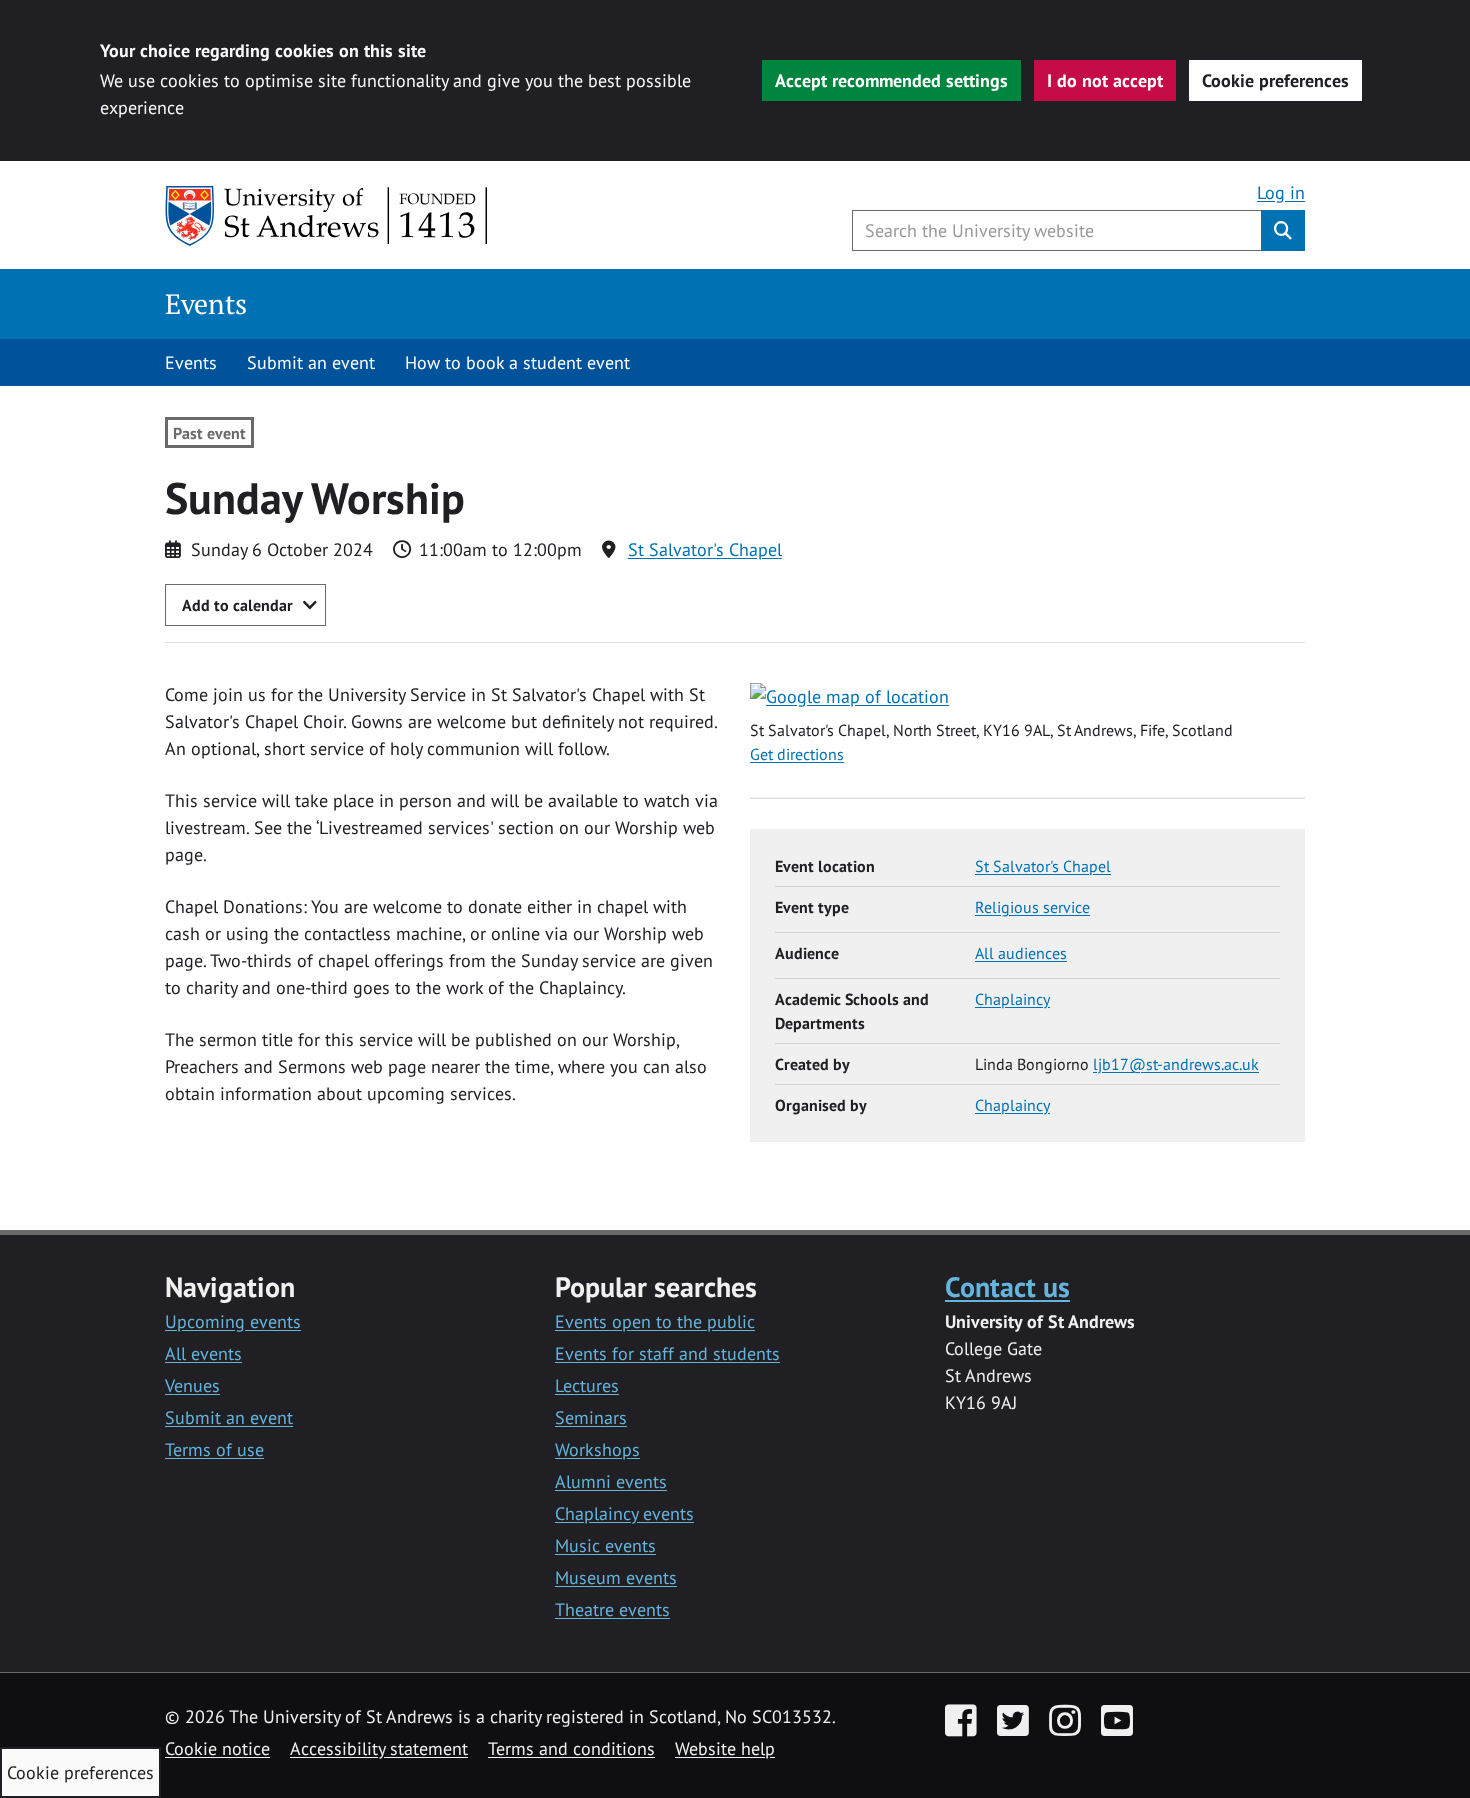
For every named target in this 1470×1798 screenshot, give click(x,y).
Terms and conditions (571, 1748)
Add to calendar (237, 605)
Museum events (616, 1577)
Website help (725, 1748)
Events (206, 303)
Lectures (587, 1385)
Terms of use (214, 1449)
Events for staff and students (667, 1353)
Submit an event (311, 362)
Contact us (1007, 1286)
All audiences (1021, 953)
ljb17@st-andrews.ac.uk (1176, 1064)
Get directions (797, 754)
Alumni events (611, 1481)
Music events (605, 1545)
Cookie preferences (1275, 80)
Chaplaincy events (624, 1513)
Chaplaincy (1012, 999)
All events (203, 1353)
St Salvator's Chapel (705, 549)
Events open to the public (655, 1321)
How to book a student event (517, 362)
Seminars (591, 1417)
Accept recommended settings (891, 80)
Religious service (1032, 907)
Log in (1281, 192)
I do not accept (1105, 80)
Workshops (597, 1449)
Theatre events (612, 1609)
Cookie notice (217, 1748)
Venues (192, 1385)
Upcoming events (233, 1321)
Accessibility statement (379, 1748)
